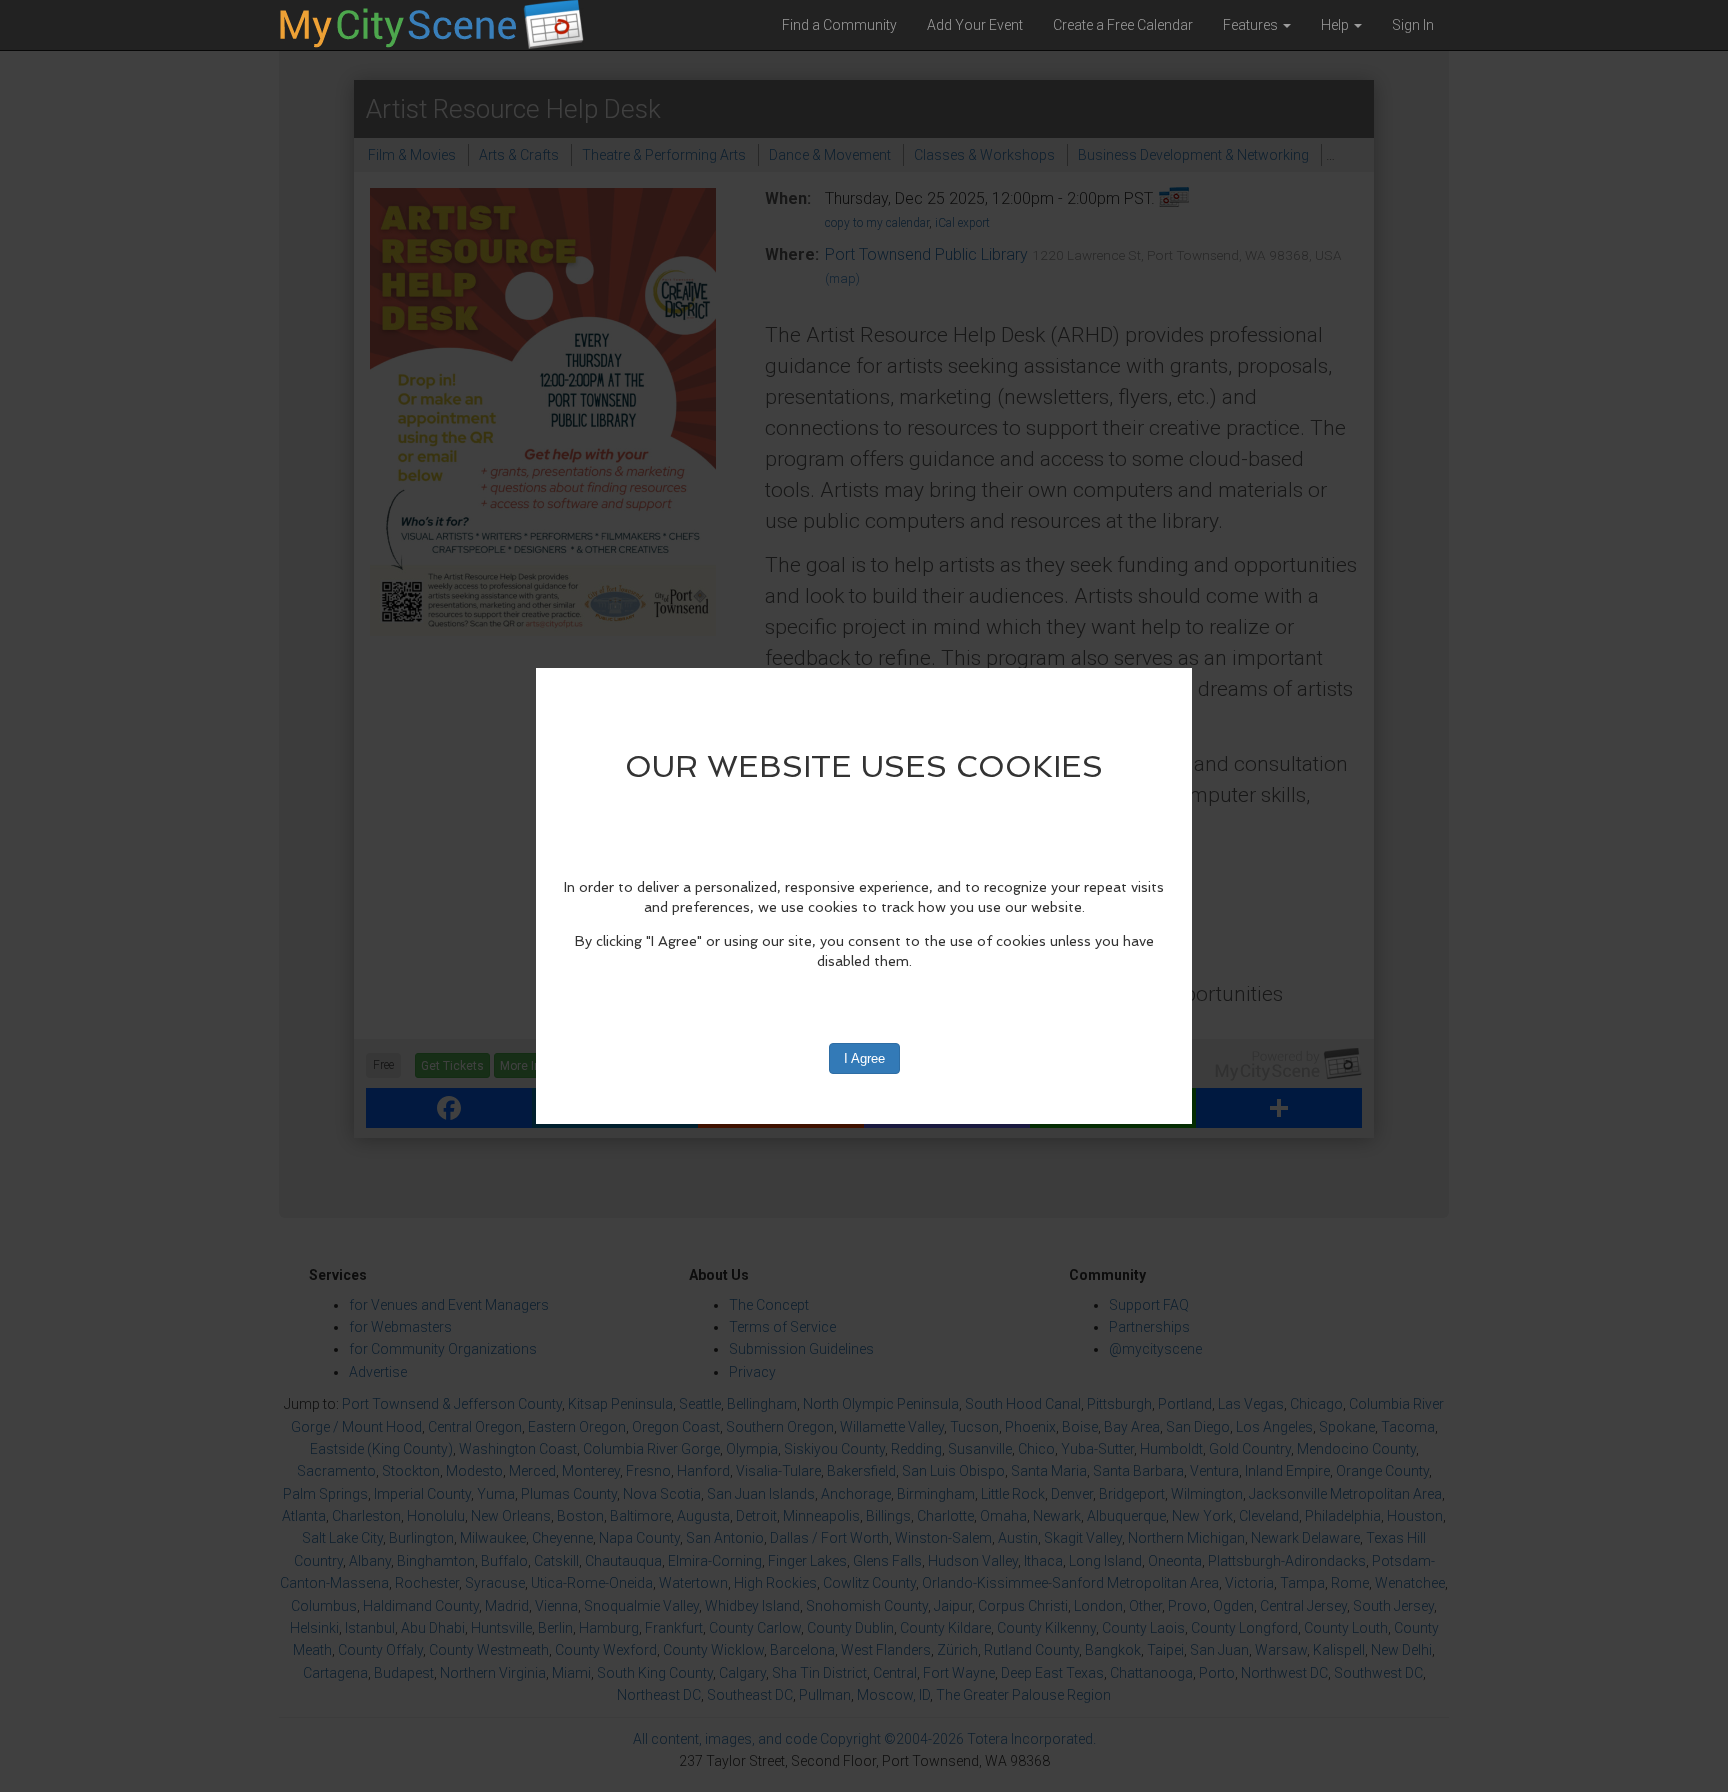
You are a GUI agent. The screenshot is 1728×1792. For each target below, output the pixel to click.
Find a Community (839, 25)
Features (1252, 25)
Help (1336, 25)
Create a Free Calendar (1123, 25)
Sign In (1413, 25)
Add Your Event (975, 25)
